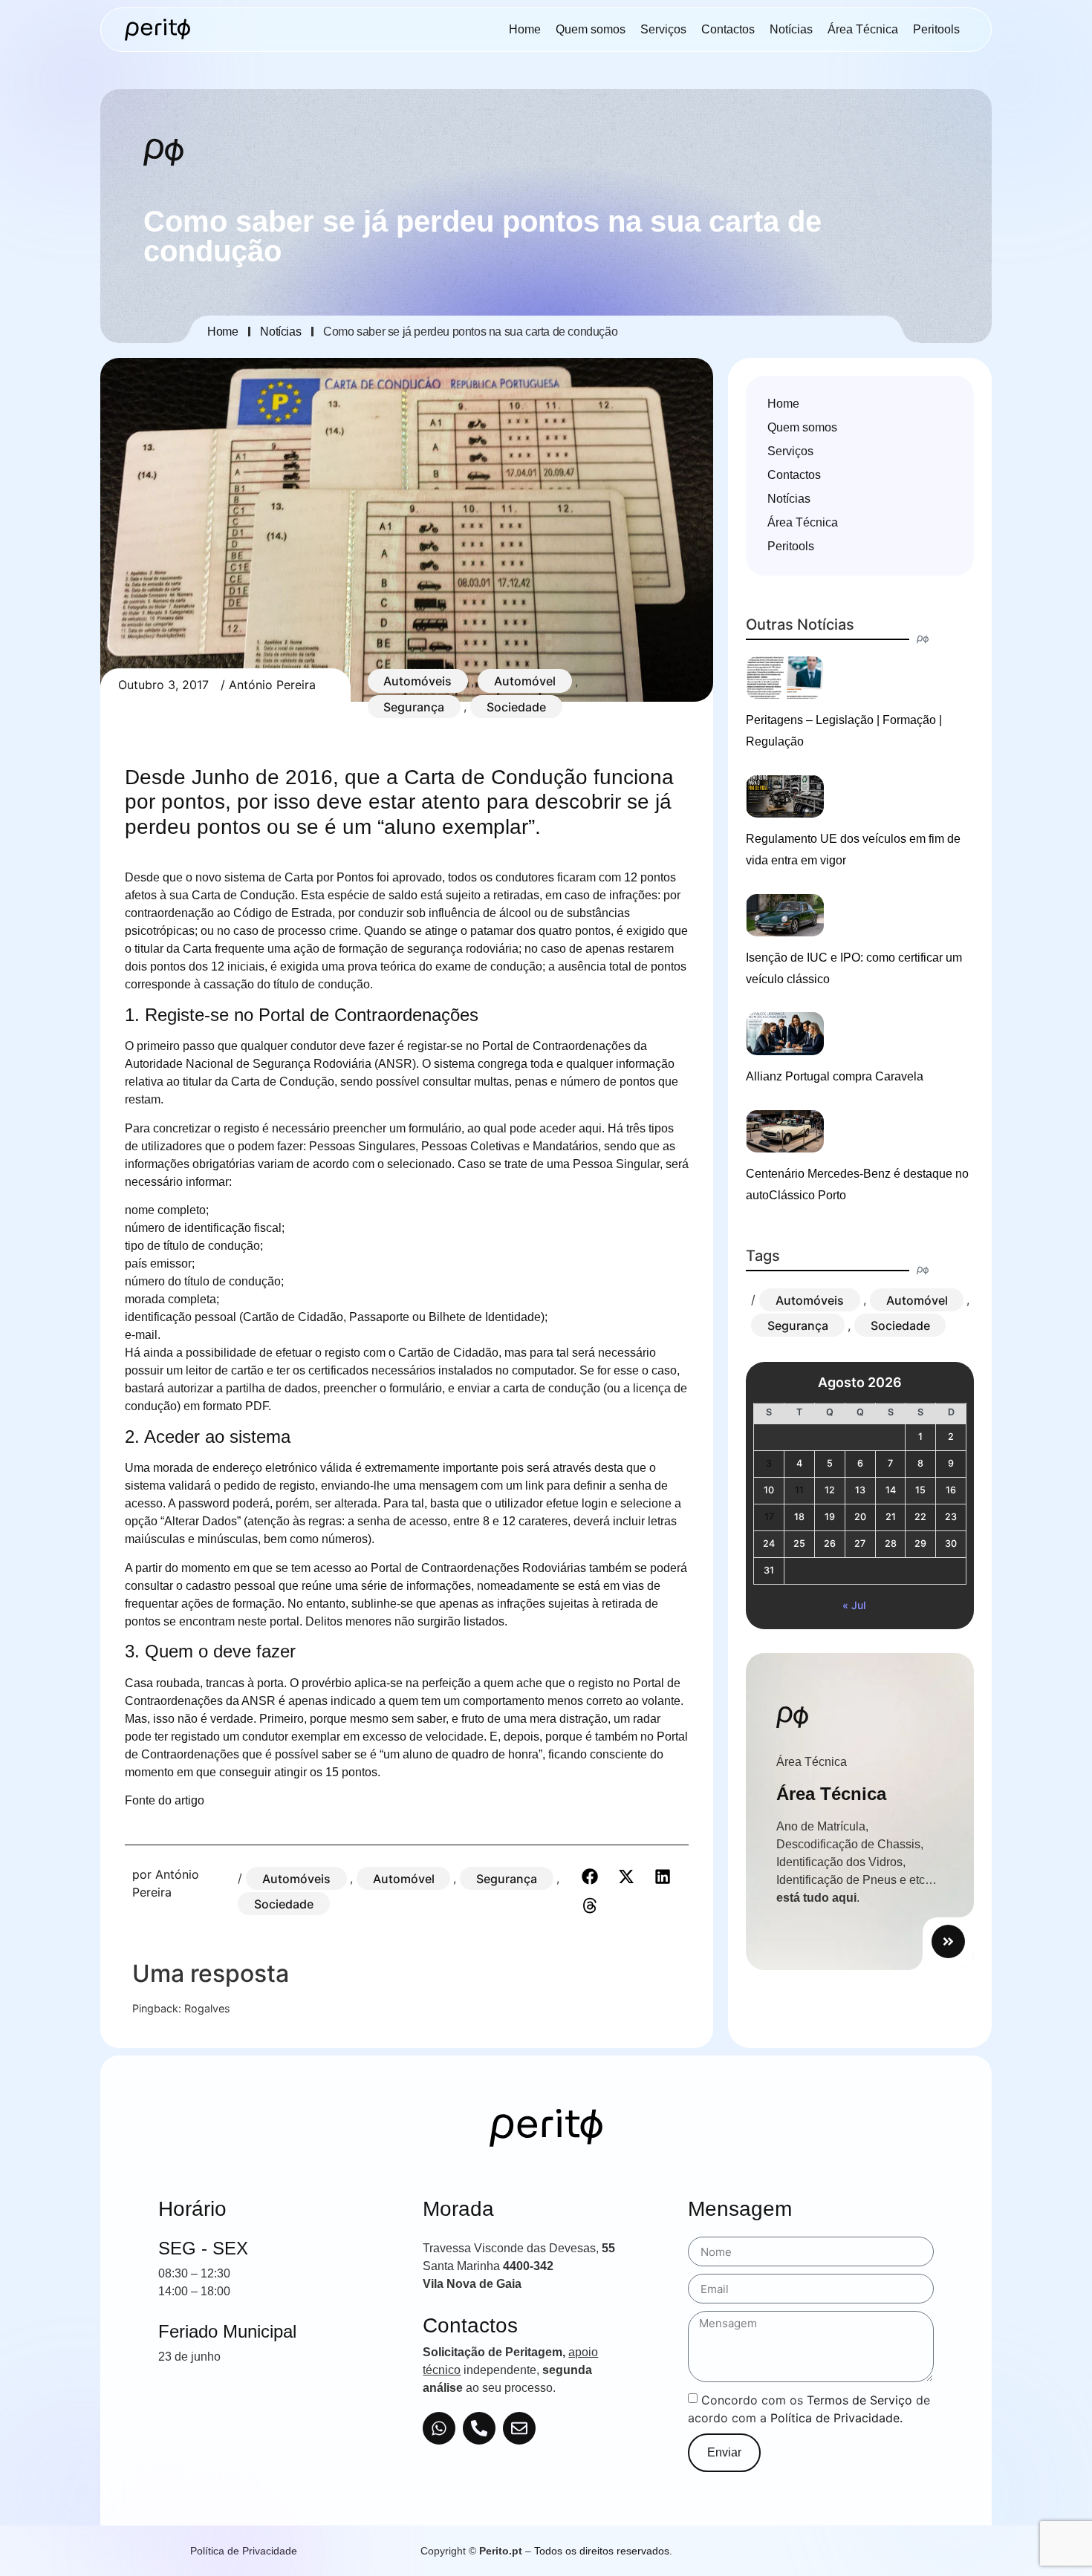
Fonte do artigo (165, 1800)
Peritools (936, 29)
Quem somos (591, 29)
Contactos (728, 29)
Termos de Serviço (859, 2400)
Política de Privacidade (244, 2551)
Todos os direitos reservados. (603, 2551)
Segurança (414, 706)
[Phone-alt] (479, 2428)
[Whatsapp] (439, 2428)
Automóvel (525, 681)
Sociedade (516, 706)
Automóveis (417, 681)
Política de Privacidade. (836, 2418)
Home (525, 29)
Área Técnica (863, 29)
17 (769, 1517)
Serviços (663, 29)
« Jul (854, 1605)
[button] (589, 1876)
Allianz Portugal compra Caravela (835, 1076)
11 (799, 1490)
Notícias (791, 29)
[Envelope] (519, 2428)
